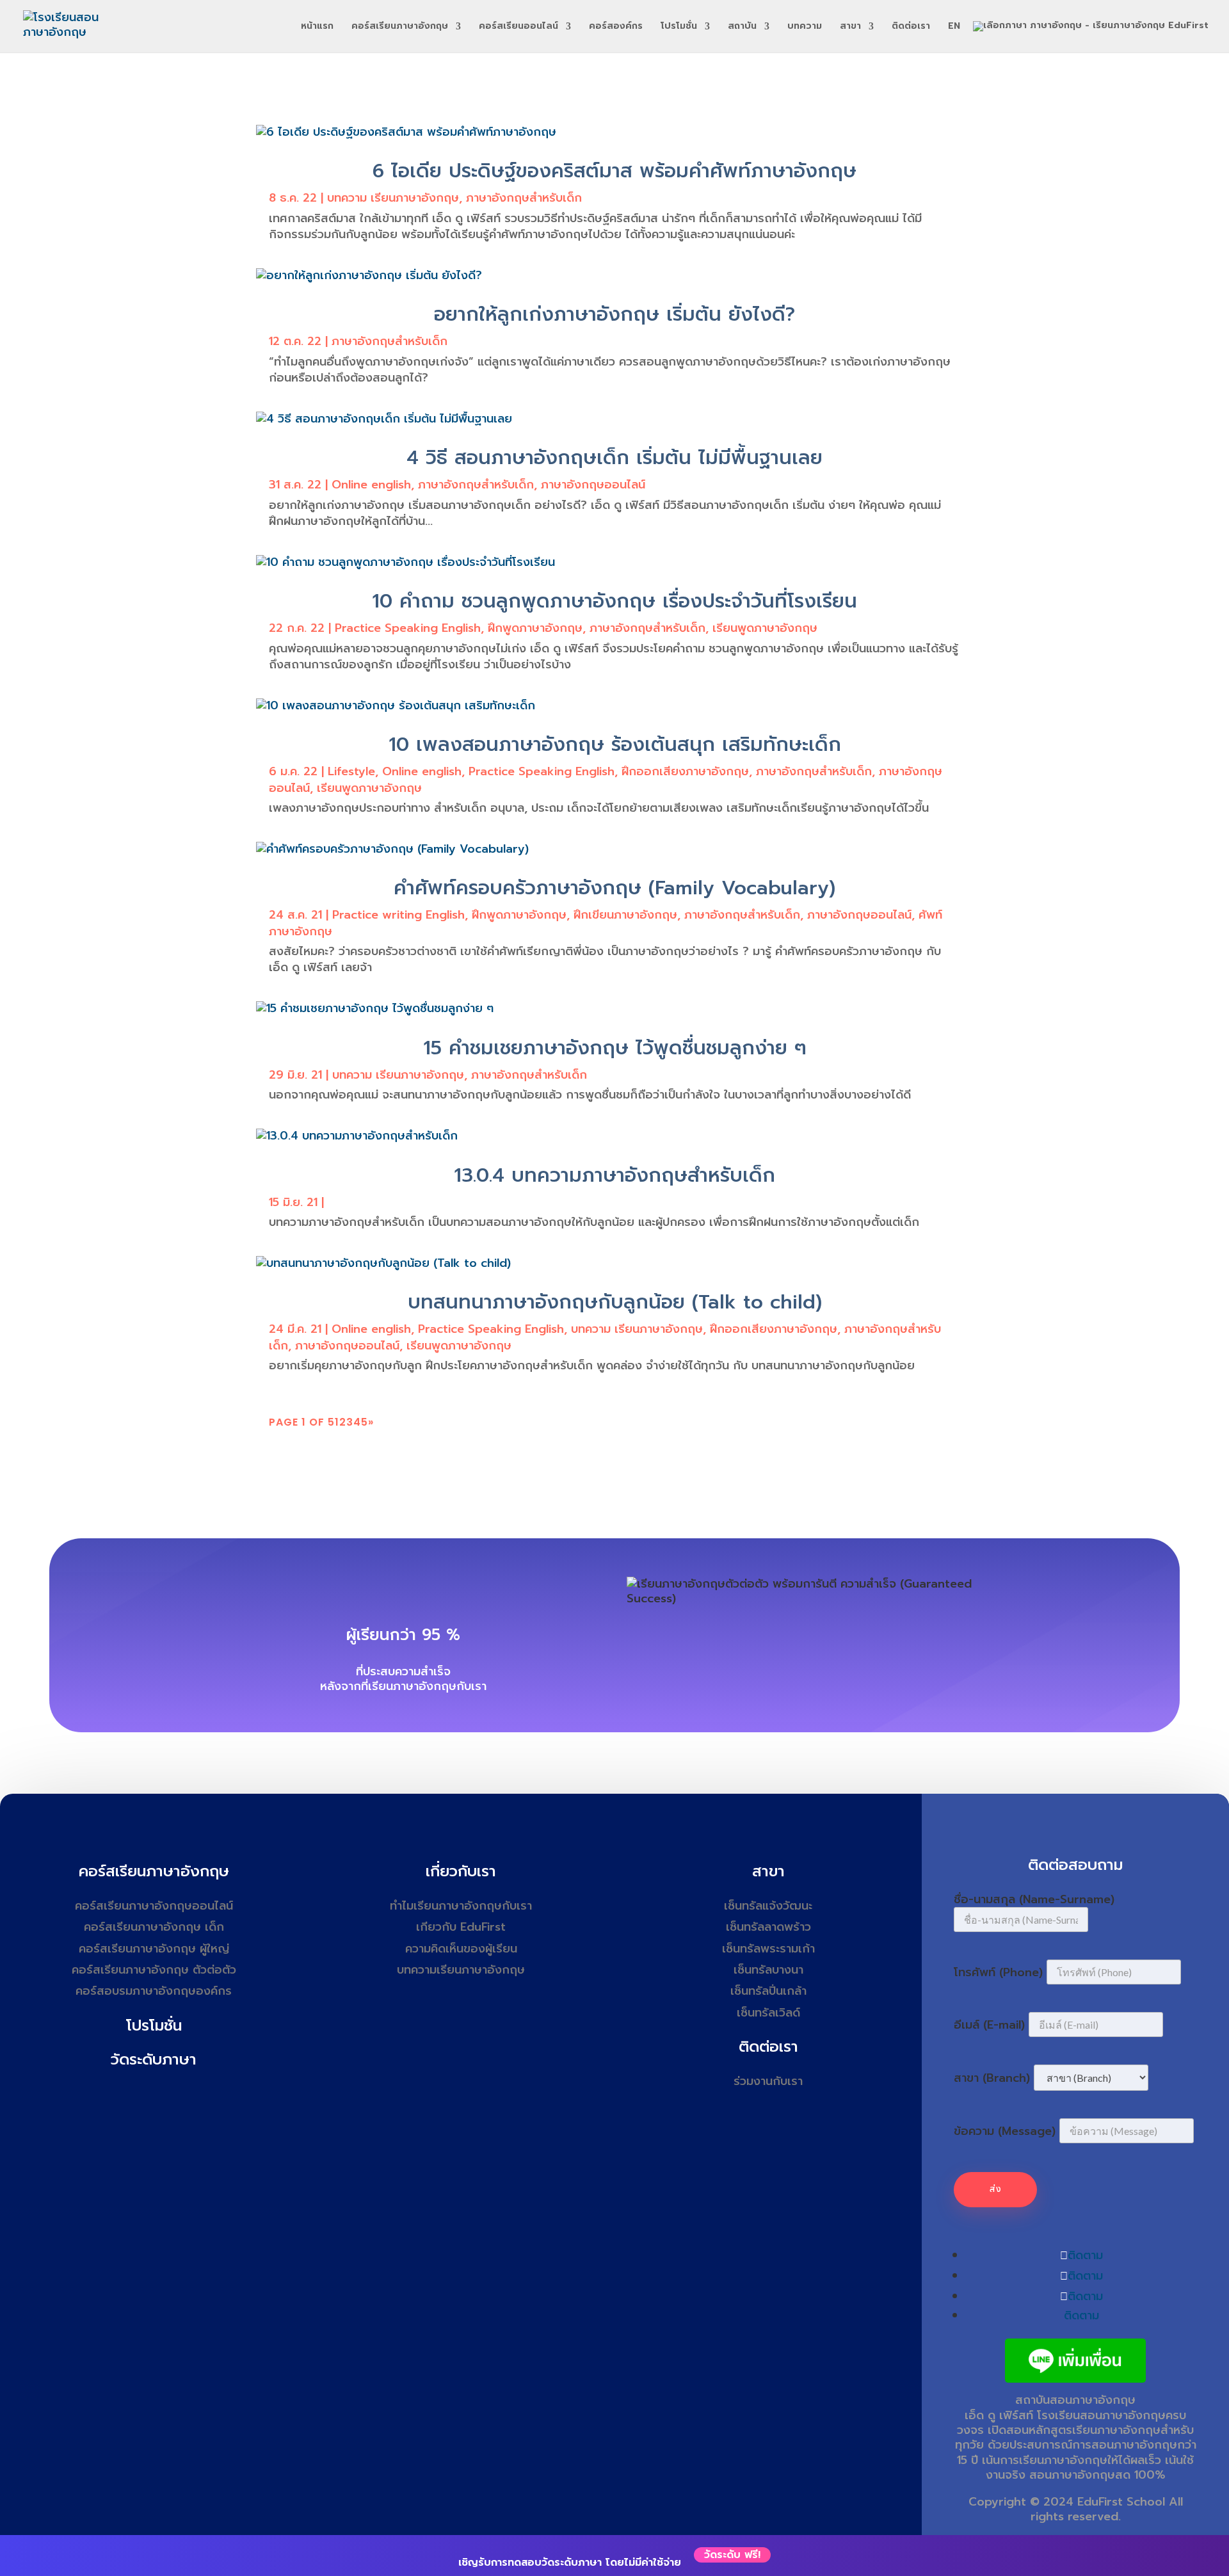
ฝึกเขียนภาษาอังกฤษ (625, 915)
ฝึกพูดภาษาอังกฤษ (535, 628)
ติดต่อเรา (911, 27)
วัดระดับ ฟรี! (732, 2555)
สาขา (850, 27)
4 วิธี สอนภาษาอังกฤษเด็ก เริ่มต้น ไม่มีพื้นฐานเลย (614, 458)
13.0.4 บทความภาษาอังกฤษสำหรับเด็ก (614, 1175)
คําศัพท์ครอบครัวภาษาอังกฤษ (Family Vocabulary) (614, 888)
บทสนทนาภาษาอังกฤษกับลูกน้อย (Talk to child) (615, 1302)
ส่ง (995, 2189)
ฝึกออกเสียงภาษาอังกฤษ (685, 771)
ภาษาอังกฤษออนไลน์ (593, 485)
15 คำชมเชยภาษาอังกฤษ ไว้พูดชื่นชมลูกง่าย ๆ (615, 1048)
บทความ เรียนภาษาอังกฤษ (393, 198)
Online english (371, 485)
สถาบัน (742, 27)
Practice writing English (398, 915)
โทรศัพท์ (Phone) (998, 1972)
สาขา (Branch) (992, 2078)
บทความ (805, 27)
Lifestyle (351, 771)
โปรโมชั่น (679, 27)
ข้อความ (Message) (1005, 2131)
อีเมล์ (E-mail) (989, 2025)
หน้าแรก (317, 27)
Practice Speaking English (408, 628)
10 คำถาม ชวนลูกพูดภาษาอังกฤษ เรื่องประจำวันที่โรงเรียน (614, 601)
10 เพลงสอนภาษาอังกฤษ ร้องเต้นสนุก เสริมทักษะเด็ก (615, 745)
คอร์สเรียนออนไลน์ (518, 27)
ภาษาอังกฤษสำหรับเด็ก (524, 198)
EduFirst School (1121, 2502)
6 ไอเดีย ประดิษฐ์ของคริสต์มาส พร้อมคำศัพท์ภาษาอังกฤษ (614, 171)
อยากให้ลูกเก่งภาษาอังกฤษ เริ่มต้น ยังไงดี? (614, 314)
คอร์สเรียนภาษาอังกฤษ (400, 27)
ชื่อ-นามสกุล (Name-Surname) (1034, 1899)
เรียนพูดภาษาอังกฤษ (765, 628)
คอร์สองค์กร (616, 27)
